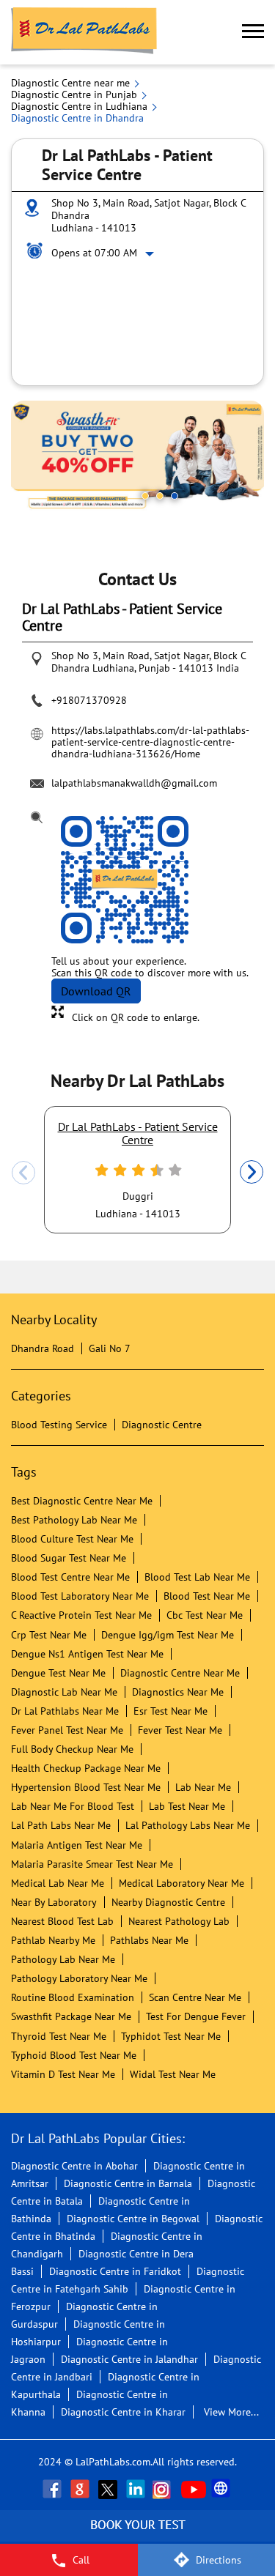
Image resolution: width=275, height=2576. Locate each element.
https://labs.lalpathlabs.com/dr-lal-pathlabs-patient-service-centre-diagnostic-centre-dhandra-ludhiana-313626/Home (150, 742)
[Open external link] (138, 2536)
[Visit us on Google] (81, 2489)
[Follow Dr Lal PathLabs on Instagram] (165, 2489)
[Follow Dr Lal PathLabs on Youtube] (194, 2489)
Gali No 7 (110, 1348)
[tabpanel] (137, 457)
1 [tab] (145, 496)
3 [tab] (175, 496)
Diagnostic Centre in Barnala (128, 2183)
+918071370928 (89, 700)
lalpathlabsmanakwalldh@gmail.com (134, 783)
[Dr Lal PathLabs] (84, 32)
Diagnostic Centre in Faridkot (115, 2271)
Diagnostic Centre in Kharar (123, 2412)
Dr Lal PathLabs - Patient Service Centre (138, 1133)
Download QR (96, 991)
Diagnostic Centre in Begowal (133, 2219)
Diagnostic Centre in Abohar (74, 2166)
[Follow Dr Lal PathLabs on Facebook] (54, 2489)
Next (252, 1173)
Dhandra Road (43, 1348)
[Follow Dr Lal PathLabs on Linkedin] (137, 2489)
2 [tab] (160, 496)
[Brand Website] (222, 2489)
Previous (23, 1173)
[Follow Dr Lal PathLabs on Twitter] (109, 2489)
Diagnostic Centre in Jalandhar (129, 2359)
